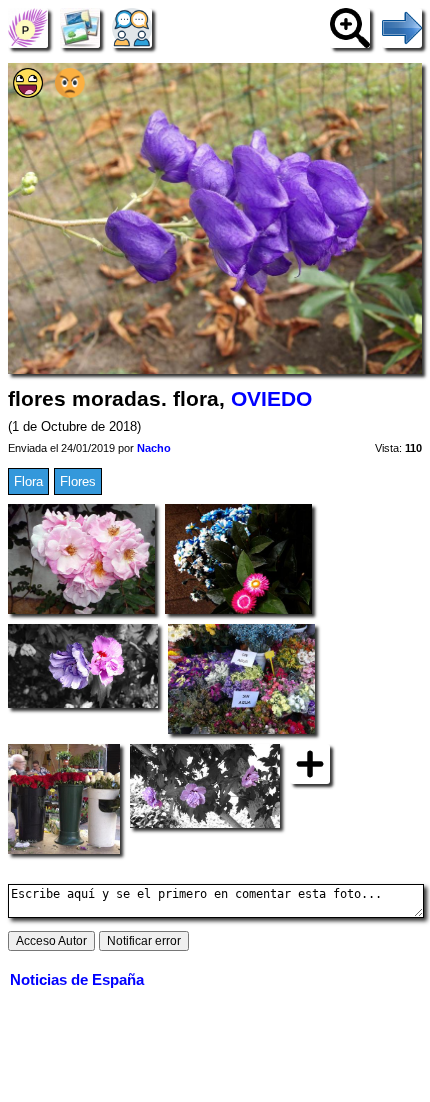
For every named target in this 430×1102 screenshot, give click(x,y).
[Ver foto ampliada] (350, 27)
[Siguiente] (402, 27)
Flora (28, 481)
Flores (78, 481)
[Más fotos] (310, 762)
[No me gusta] (70, 93)
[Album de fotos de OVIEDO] (80, 27)
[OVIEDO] (28, 27)
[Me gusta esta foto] (28, 93)
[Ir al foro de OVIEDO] (132, 27)
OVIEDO (271, 399)
